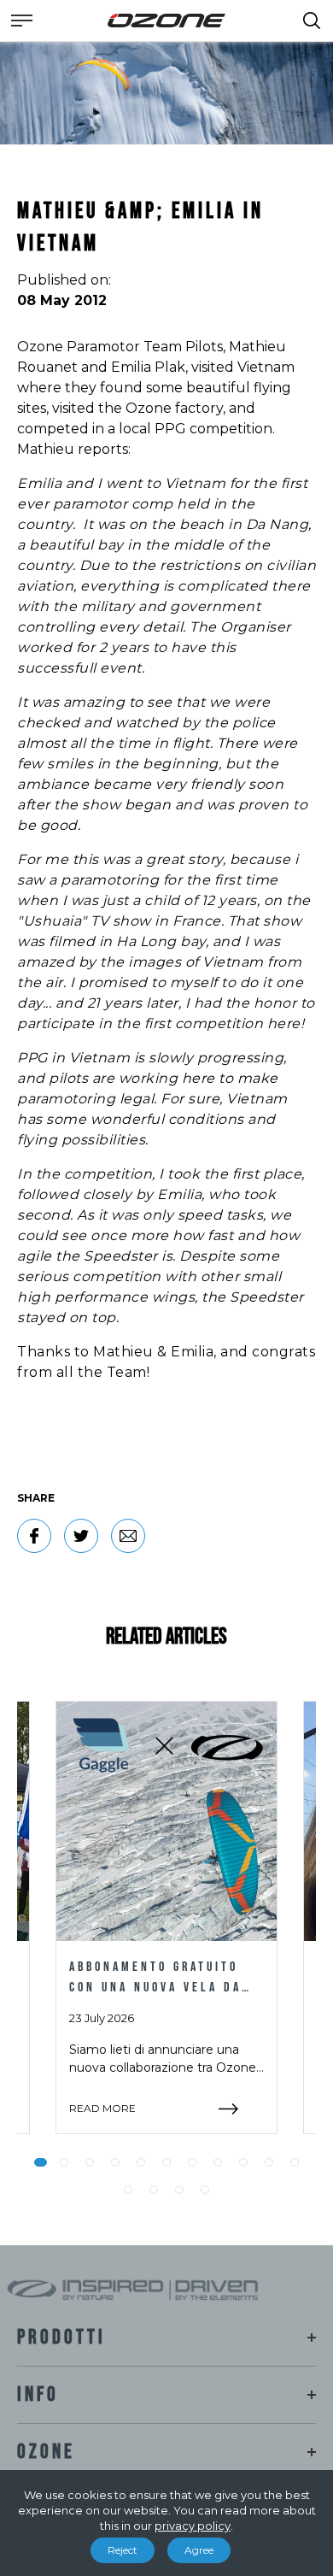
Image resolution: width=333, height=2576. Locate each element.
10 (269, 2162)
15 (205, 2190)
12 (128, 2190)
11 (295, 2162)
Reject (123, 2550)
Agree (199, 2550)
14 (179, 2190)
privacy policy (193, 2526)
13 (154, 2190)
